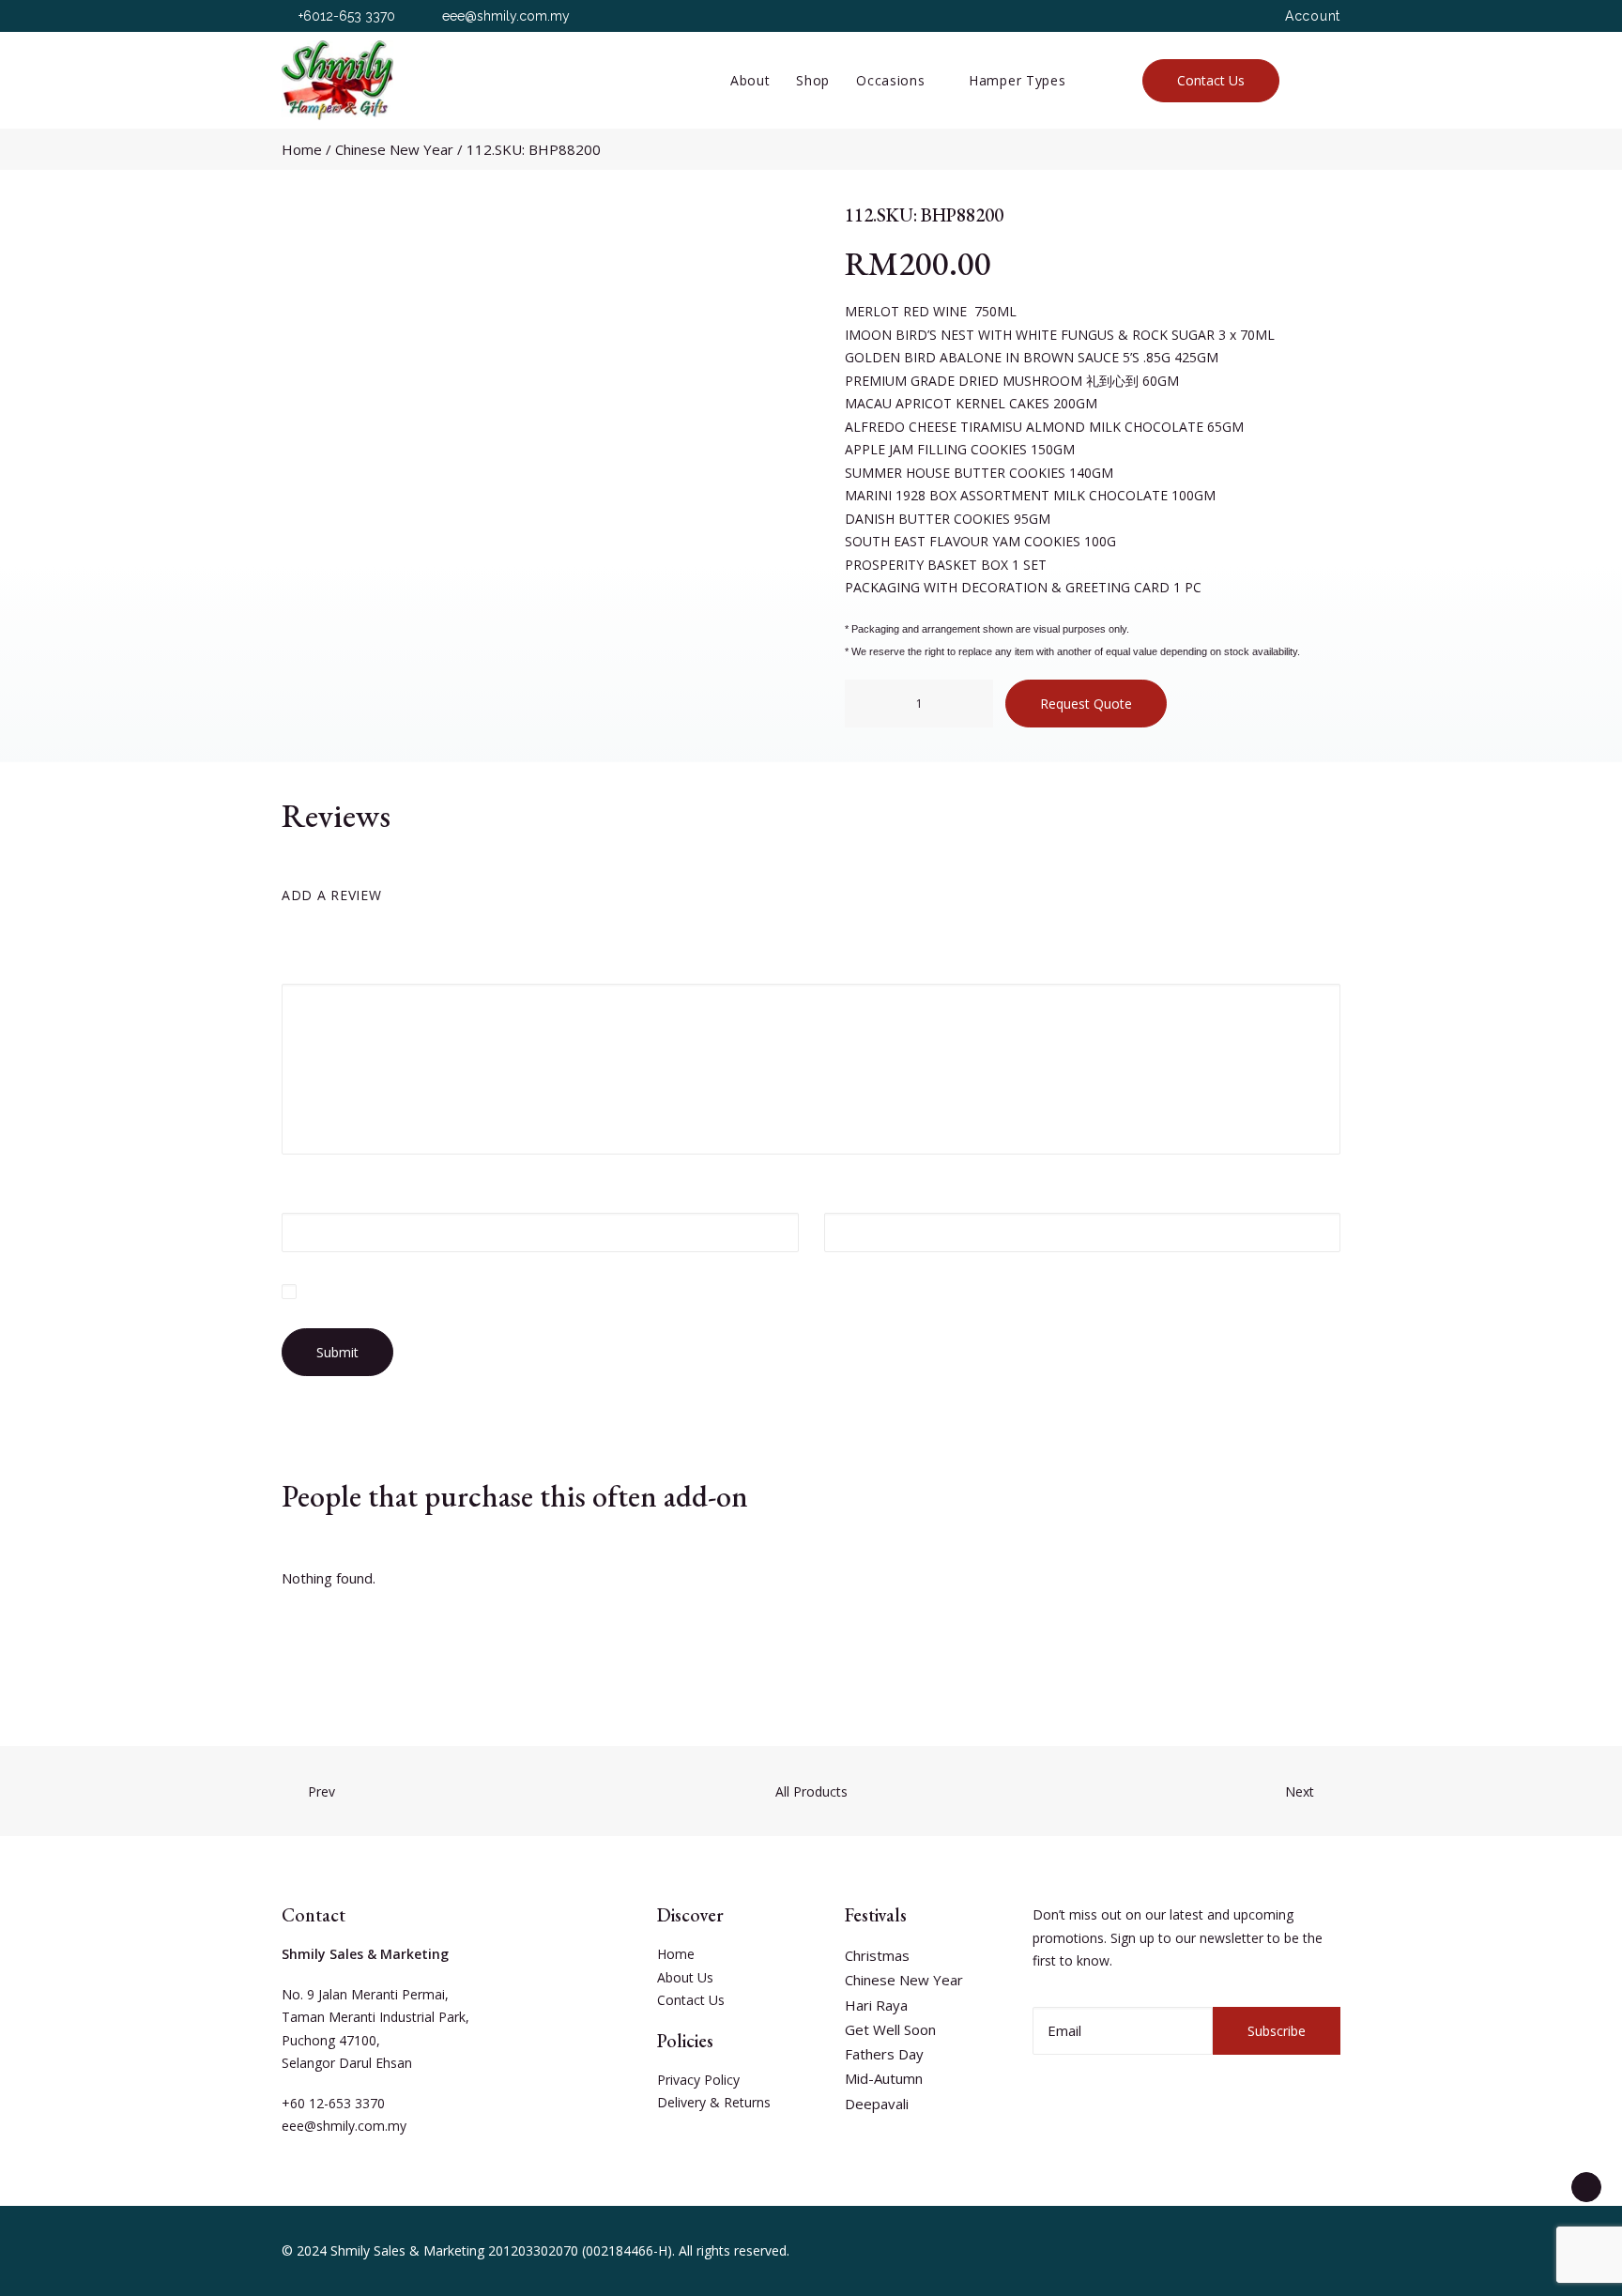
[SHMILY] (337, 80)
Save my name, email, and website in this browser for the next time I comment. (534, 1291)
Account (1313, 16)
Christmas (877, 1955)
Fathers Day (884, 2054)
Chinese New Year (394, 149)
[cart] (1331, 80)
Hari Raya (876, 2005)
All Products (811, 1791)
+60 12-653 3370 (333, 2103)
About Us (685, 1977)
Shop (813, 80)
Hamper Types (1017, 80)
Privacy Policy (698, 2080)
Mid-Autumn (884, 2078)
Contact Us (691, 2000)
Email (848, 1192)
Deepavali (877, 2104)
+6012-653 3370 (347, 16)
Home (302, 149)
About (750, 80)
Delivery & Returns (714, 2102)
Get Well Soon (890, 2029)
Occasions (890, 80)
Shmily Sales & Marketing (407, 2250)
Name (307, 1192)
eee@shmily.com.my (506, 16)
